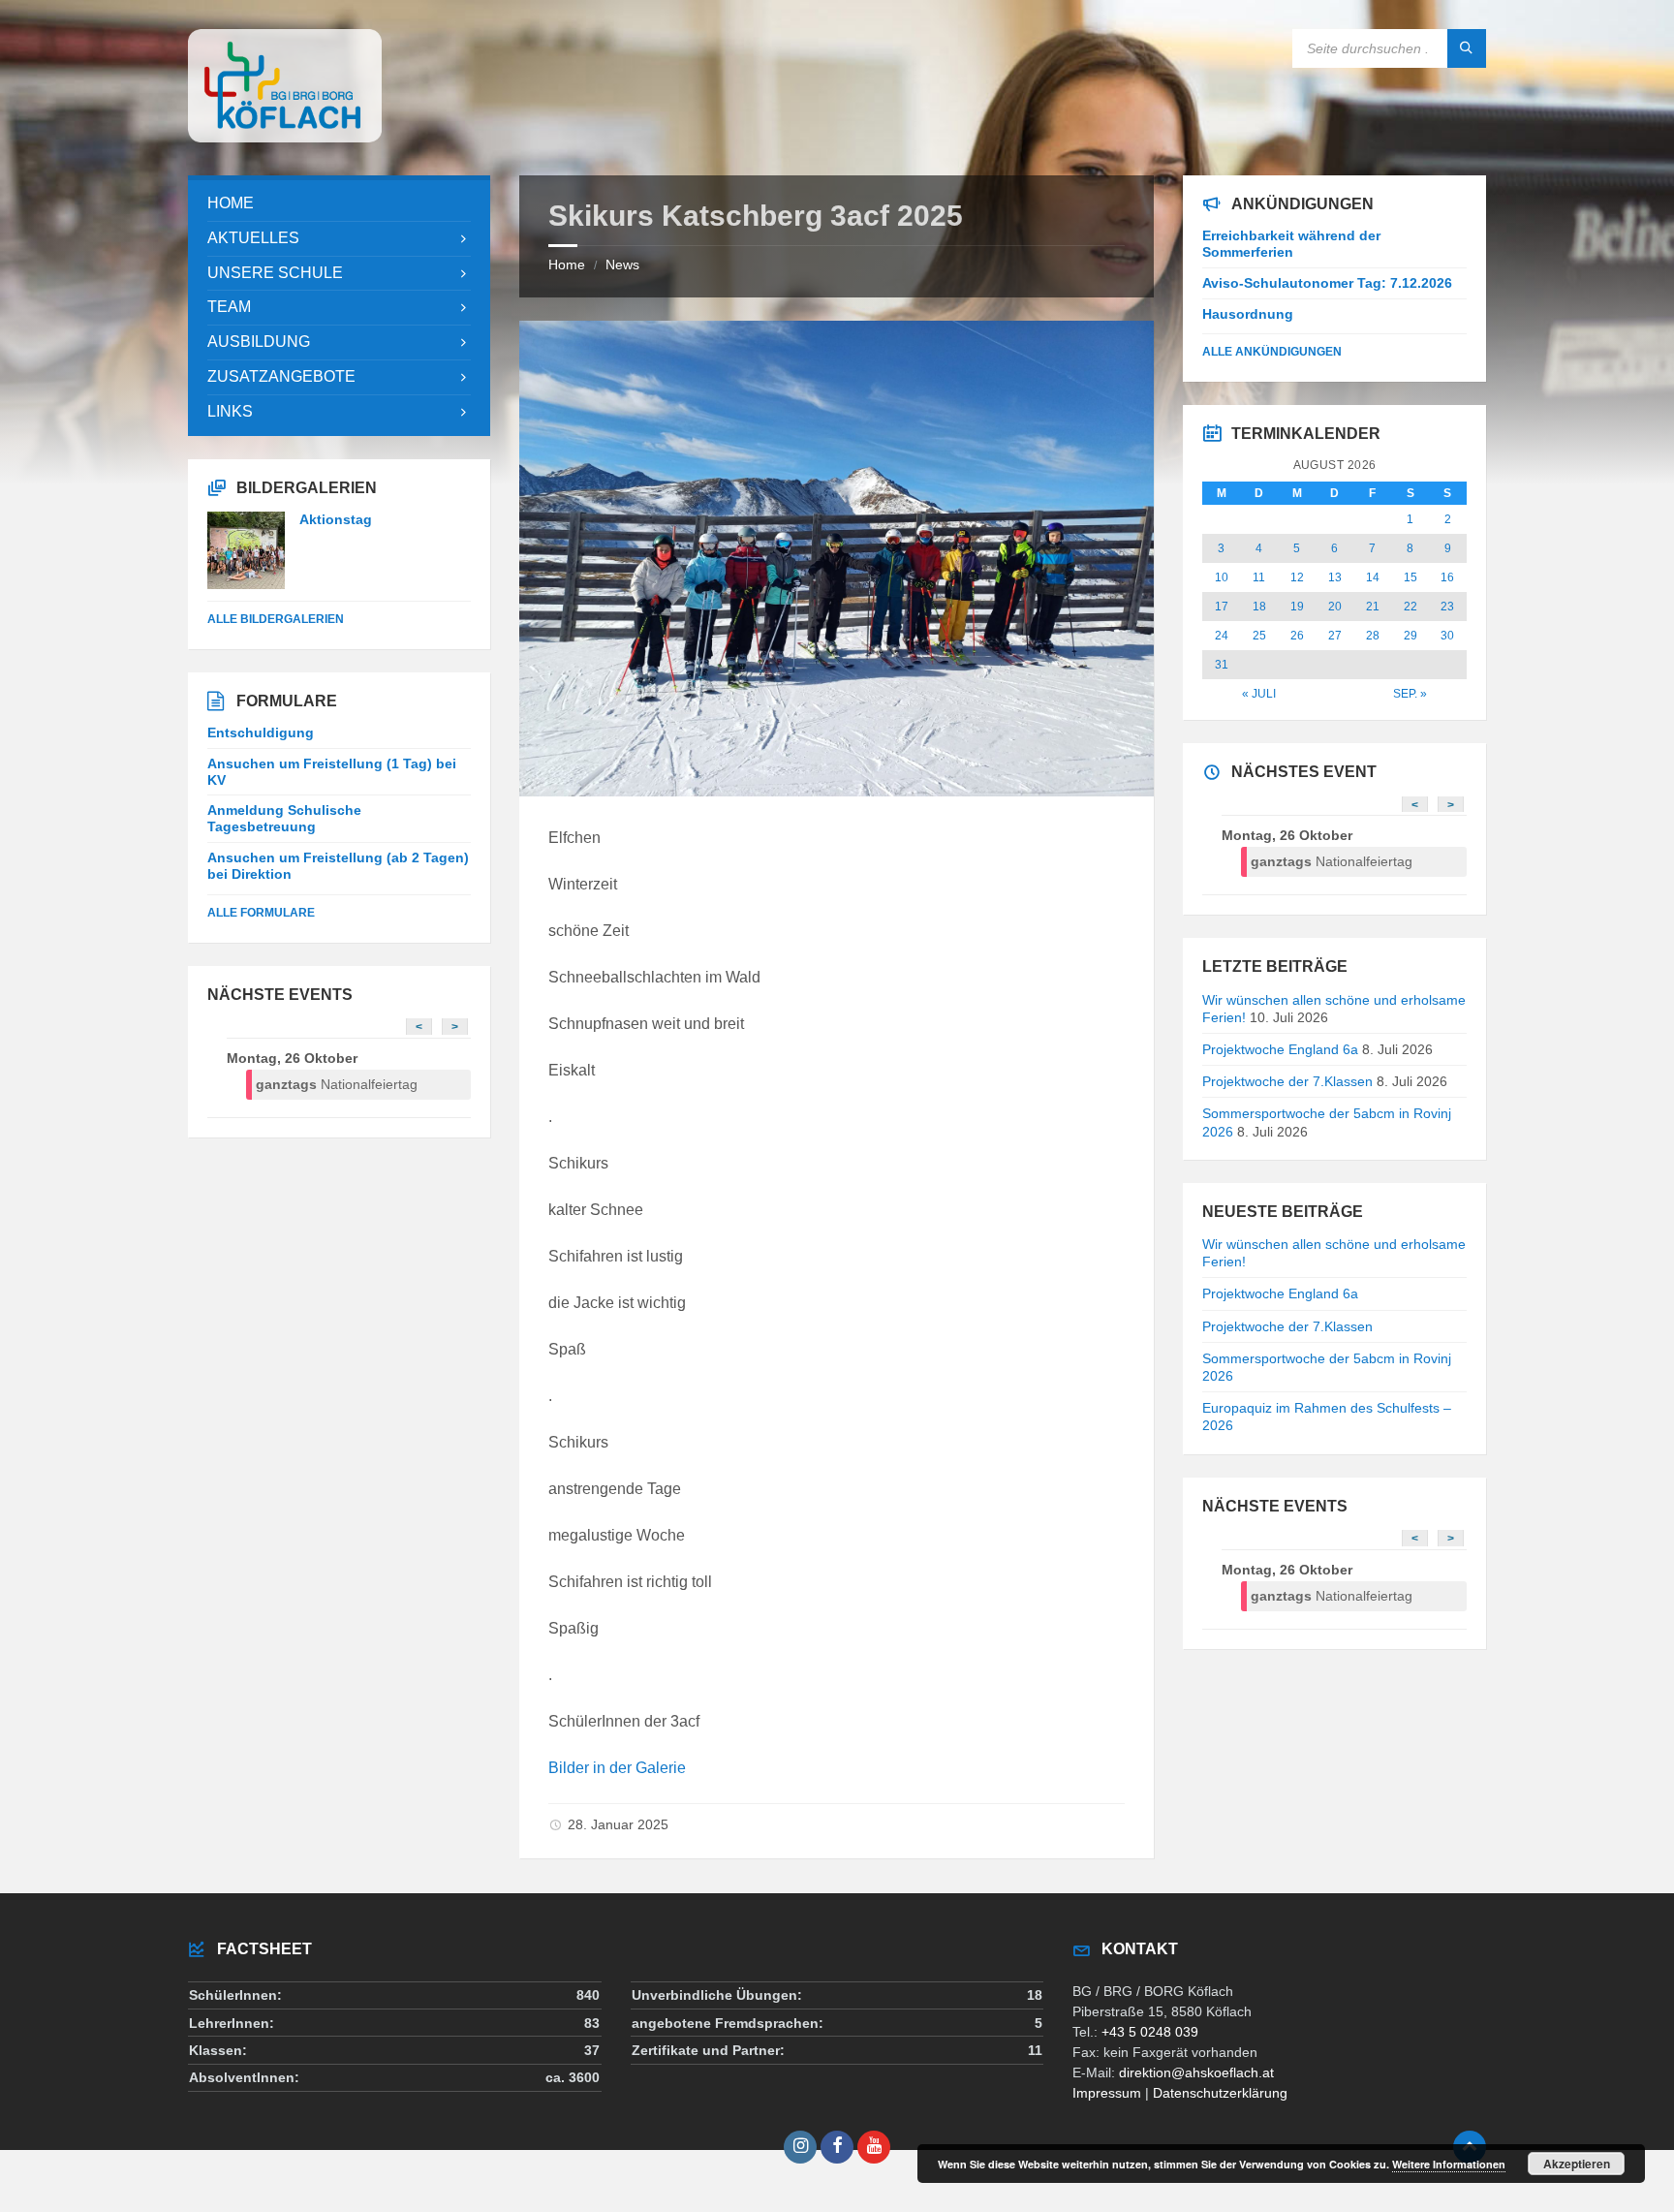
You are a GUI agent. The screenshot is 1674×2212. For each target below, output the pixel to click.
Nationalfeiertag (337, 1084)
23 (1447, 607)
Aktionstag (336, 519)
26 (1297, 636)
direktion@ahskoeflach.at (1196, 2072)
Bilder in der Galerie (617, 1768)
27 (1335, 636)
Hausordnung (1248, 314)
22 (1410, 607)
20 (1335, 607)
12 (1297, 577)
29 (1410, 636)
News (622, 265)
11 (1259, 577)
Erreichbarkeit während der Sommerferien (1291, 244)
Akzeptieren (1577, 2164)
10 (1222, 577)
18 (1259, 607)
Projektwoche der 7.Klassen (1287, 1081)
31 (1222, 665)
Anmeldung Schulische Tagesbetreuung (284, 818)
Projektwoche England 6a (1280, 1049)
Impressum (1107, 2093)
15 (1410, 577)
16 (1447, 577)
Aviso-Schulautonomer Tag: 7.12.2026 (1327, 283)
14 (1373, 577)
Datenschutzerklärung (1220, 2093)
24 (1222, 636)
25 (1259, 636)
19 (1297, 607)
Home (567, 265)
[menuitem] (339, 204)
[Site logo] (285, 137)
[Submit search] (1467, 48)
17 (1222, 607)
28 (1373, 636)
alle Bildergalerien (276, 619)
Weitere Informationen (1449, 2164)
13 (1335, 577)
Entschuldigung (261, 732)
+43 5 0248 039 (1150, 2032)
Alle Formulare (261, 913)
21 (1373, 607)
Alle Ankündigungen (1272, 352)
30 (1447, 636)
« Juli (1259, 694)
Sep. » (1410, 694)
